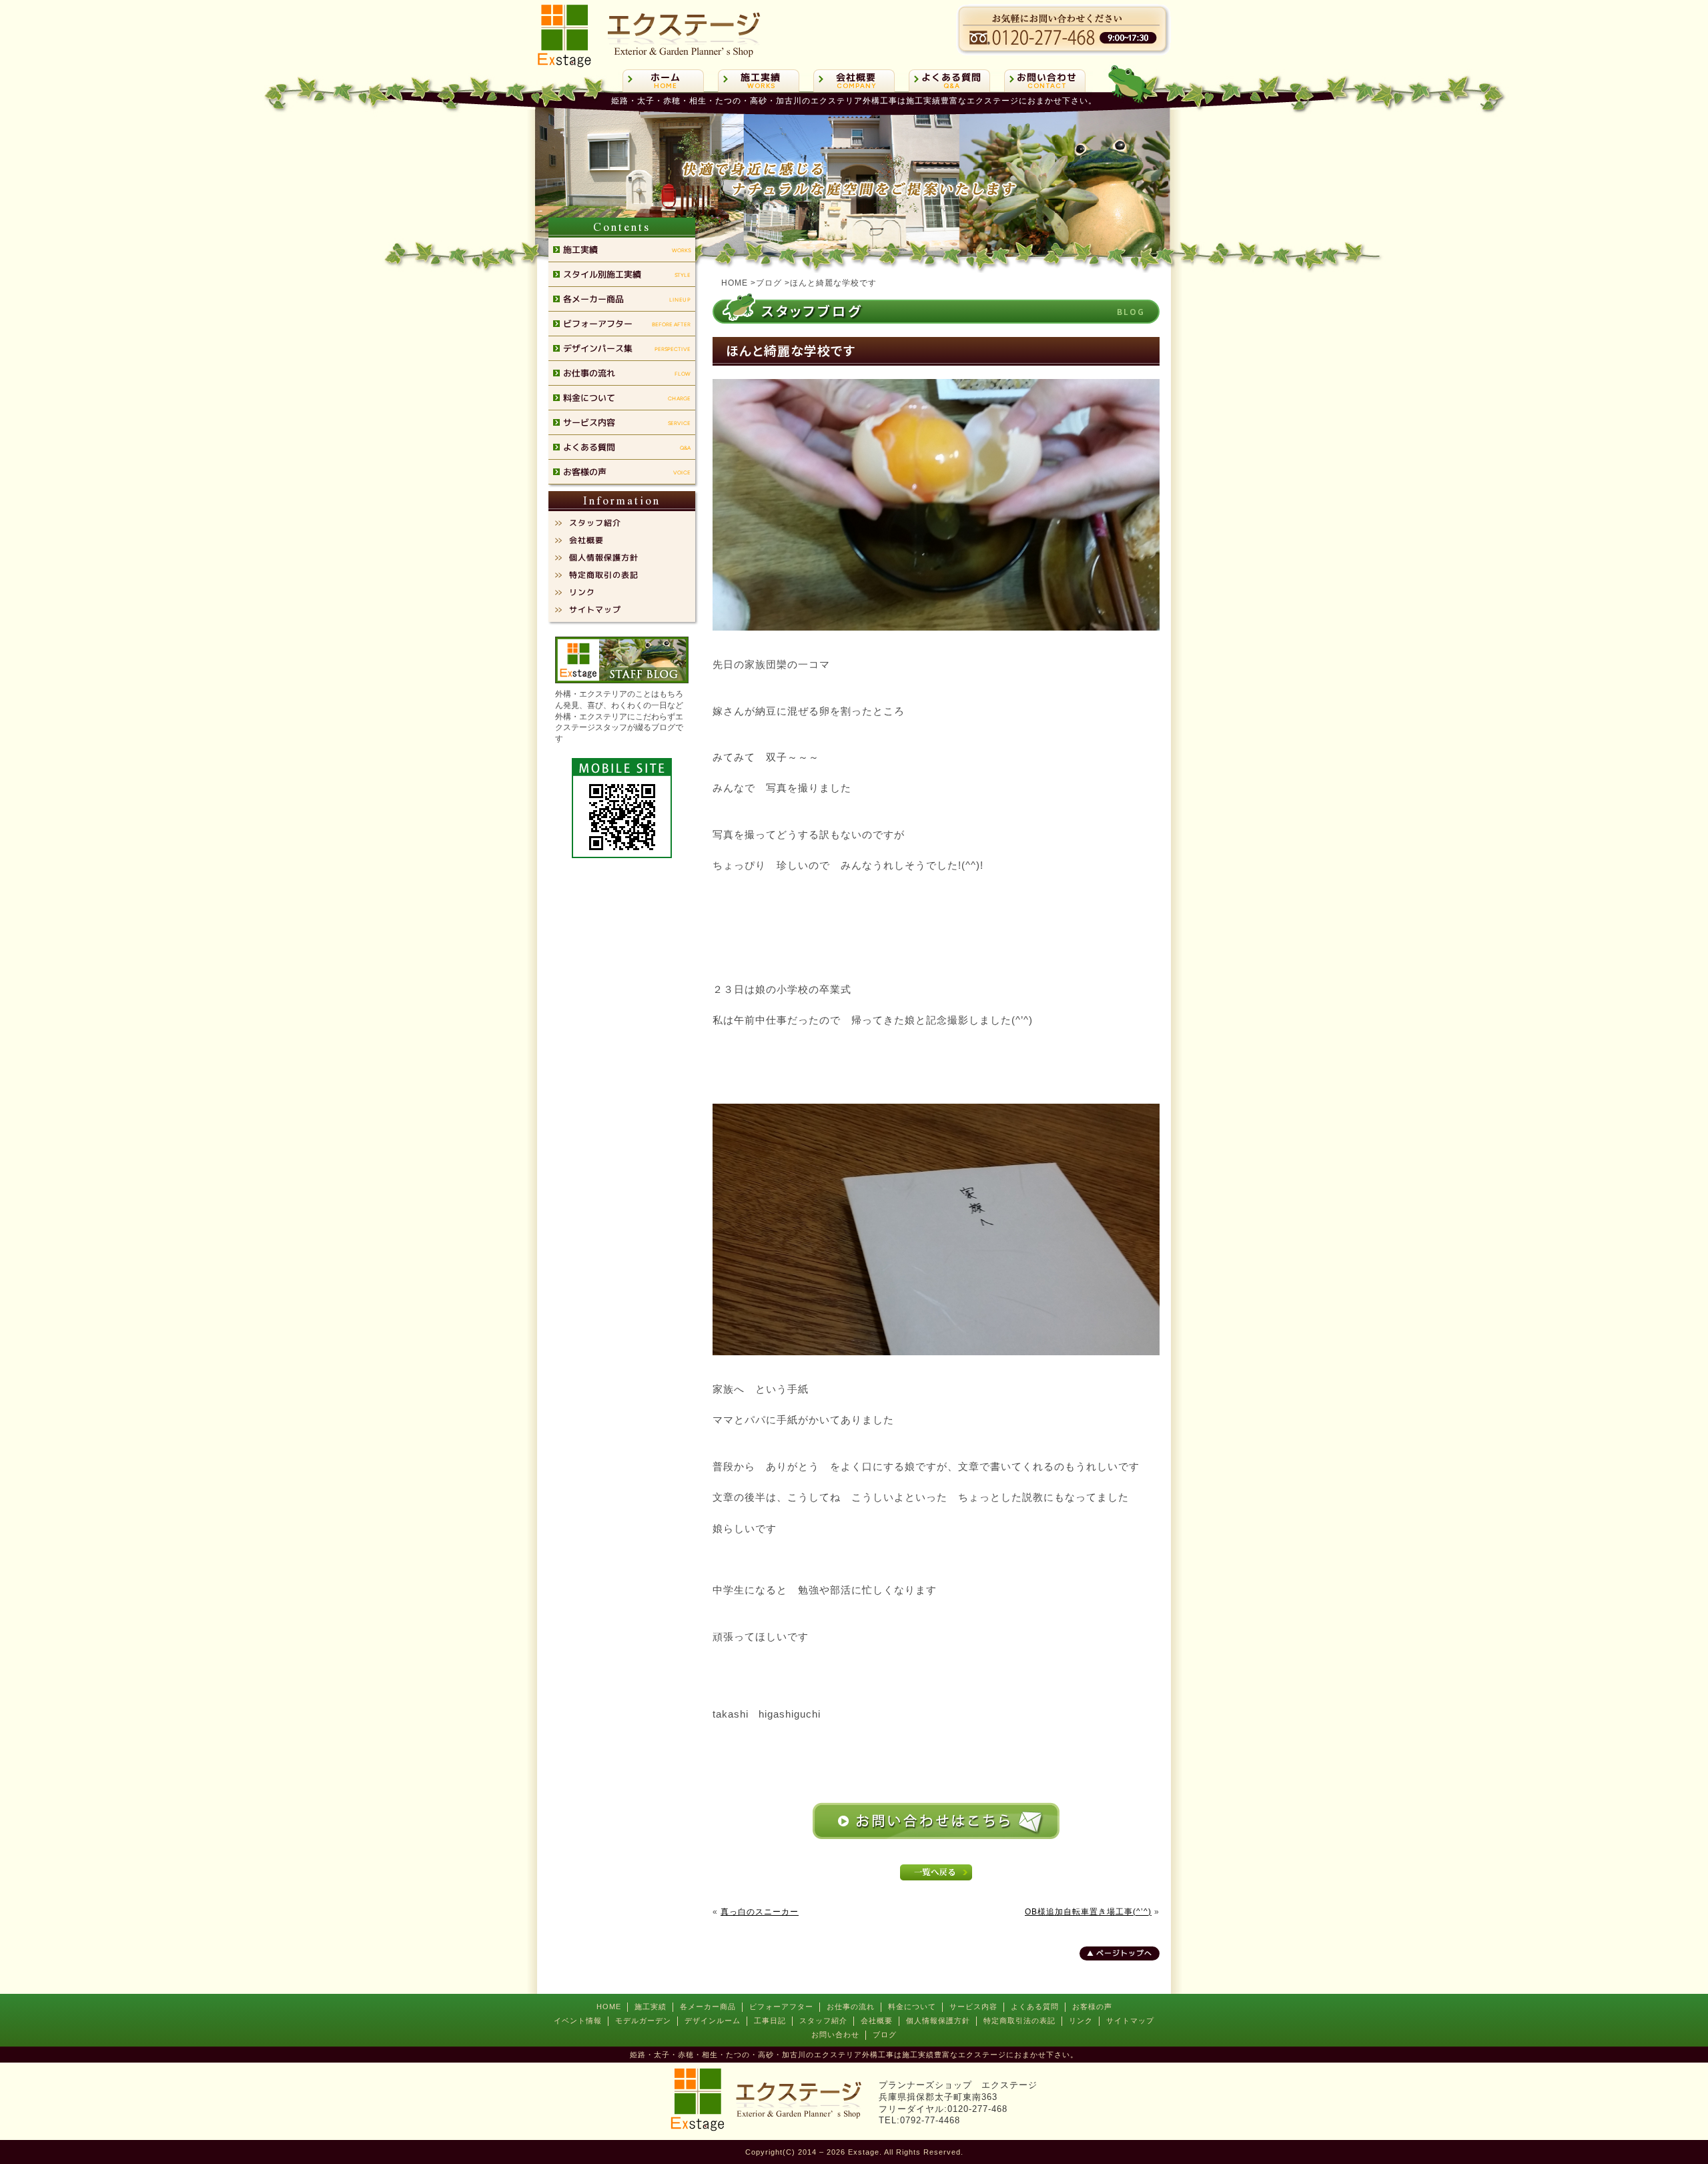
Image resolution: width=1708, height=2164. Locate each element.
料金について (912, 2007)
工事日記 (770, 2021)
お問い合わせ (835, 2035)
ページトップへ (1124, 1953)
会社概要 (877, 2021)
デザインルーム (713, 2021)
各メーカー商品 (708, 2007)
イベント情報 (578, 2021)
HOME (609, 2007)
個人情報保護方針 (938, 2021)
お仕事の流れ (851, 2007)
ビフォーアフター (781, 2007)
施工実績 (651, 2007)
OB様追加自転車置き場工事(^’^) (1088, 1912)
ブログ (885, 2035)
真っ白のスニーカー (760, 1912)
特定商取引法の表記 (1019, 2021)
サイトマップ (1130, 2021)
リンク (1081, 2021)
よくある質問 (1035, 2007)
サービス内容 (973, 2007)
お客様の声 (1092, 2007)
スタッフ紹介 (823, 2021)
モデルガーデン (643, 2021)
